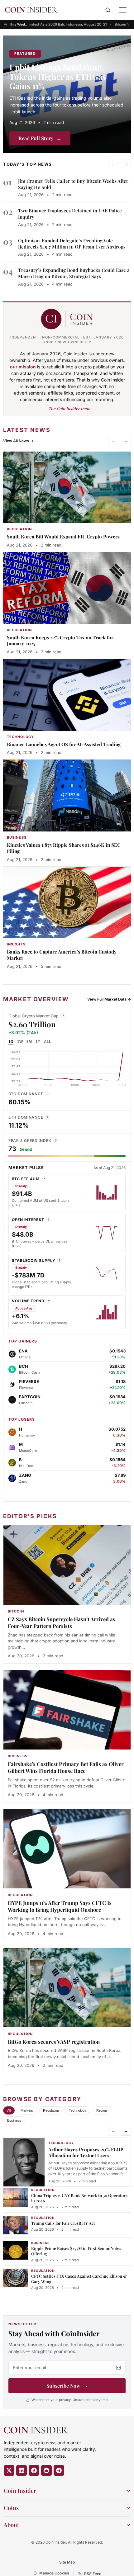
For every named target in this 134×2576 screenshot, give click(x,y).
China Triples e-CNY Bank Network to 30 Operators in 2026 (79, 2198)
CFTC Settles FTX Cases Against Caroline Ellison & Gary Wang (79, 2279)
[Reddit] (46, 2470)
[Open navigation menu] (123, 10)
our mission (23, 367)
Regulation (51, 2110)
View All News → (18, 441)
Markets (27, 2110)
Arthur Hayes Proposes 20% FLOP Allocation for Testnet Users (86, 2152)
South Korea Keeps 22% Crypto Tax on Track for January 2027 (60, 641)
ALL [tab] (48, 1042)
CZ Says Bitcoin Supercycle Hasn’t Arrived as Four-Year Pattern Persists (62, 1622)
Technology (78, 2110)
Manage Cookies (54, 2573)
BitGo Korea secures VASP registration (54, 2042)
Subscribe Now (67, 2386)
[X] (9, 2470)
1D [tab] (11, 1042)
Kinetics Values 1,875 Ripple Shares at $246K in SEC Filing (64, 848)
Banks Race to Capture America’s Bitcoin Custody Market (62, 955)
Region (102, 2110)
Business (14, 2120)
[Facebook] (34, 2470)
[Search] (108, 10)
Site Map (67, 2562)
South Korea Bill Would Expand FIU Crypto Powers (63, 537)
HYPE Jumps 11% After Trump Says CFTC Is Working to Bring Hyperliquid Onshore (60, 1906)
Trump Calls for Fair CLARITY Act (63, 2223)
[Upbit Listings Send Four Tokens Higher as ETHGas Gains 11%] (67, 94)
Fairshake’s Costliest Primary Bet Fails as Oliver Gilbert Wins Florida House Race (66, 1767)
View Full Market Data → (109, 999)
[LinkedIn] (22, 2470)
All (9, 2110)
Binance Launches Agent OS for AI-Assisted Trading (64, 744)
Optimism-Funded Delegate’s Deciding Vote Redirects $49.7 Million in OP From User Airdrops (72, 244)
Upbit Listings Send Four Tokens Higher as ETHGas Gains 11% (58, 76)
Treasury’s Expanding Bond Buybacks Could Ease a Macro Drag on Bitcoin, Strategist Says (74, 273)
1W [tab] (20, 1042)
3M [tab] (29, 1042)
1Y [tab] (38, 1042)
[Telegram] (59, 2470)
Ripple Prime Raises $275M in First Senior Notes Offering (76, 2251)
